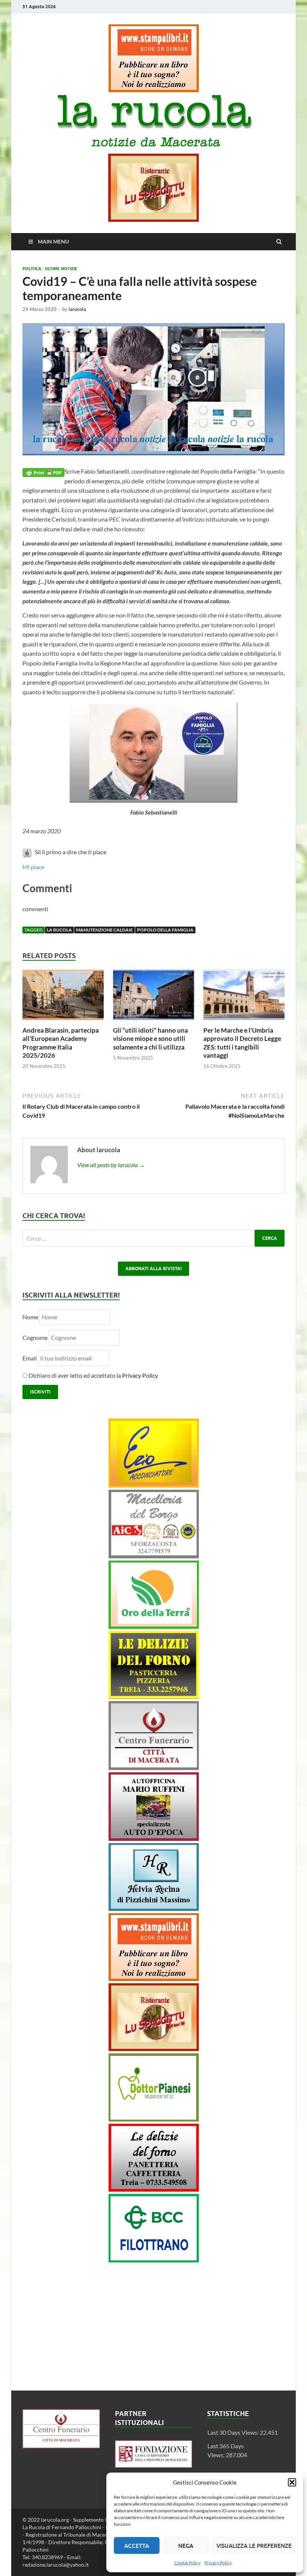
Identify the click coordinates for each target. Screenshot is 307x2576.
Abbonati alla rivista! (153, 1269)
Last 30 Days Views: (234, 2432)
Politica (32, 269)
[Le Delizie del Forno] (154, 1696)
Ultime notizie (61, 269)
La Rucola (59, 930)
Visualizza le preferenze (254, 2546)
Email (30, 1358)
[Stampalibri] (154, 90)
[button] (292, 2482)
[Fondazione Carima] (154, 2465)
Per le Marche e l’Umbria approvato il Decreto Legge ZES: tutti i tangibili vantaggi (242, 1043)
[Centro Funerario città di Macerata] (154, 1768)
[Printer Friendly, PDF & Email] (43, 472)
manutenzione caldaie (104, 930)
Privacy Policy (218, 2563)
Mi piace (33, 867)
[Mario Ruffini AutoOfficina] (154, 1838)
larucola (77, 309)
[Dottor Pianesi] (154, 2119)
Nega (186, 2546)
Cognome (35, 1337)
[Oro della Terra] (154, 1626)
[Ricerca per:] (153, 1238)
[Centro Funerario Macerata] (61, 2446)
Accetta (137, 2546)
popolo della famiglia (165, 930)
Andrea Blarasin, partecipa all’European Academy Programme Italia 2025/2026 (61, 1043)
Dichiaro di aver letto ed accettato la (93, 1375)
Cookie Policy (187, 2563)
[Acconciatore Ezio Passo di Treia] (154, 1485)
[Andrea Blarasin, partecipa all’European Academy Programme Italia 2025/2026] (63, 1022)
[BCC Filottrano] (154, 2260)
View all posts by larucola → (111, 1165)
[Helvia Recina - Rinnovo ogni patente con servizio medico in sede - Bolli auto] (154, 1908)
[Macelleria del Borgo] (154, 1556)
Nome (30, 1317)
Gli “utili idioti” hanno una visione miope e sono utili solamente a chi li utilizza (151, 1038)
